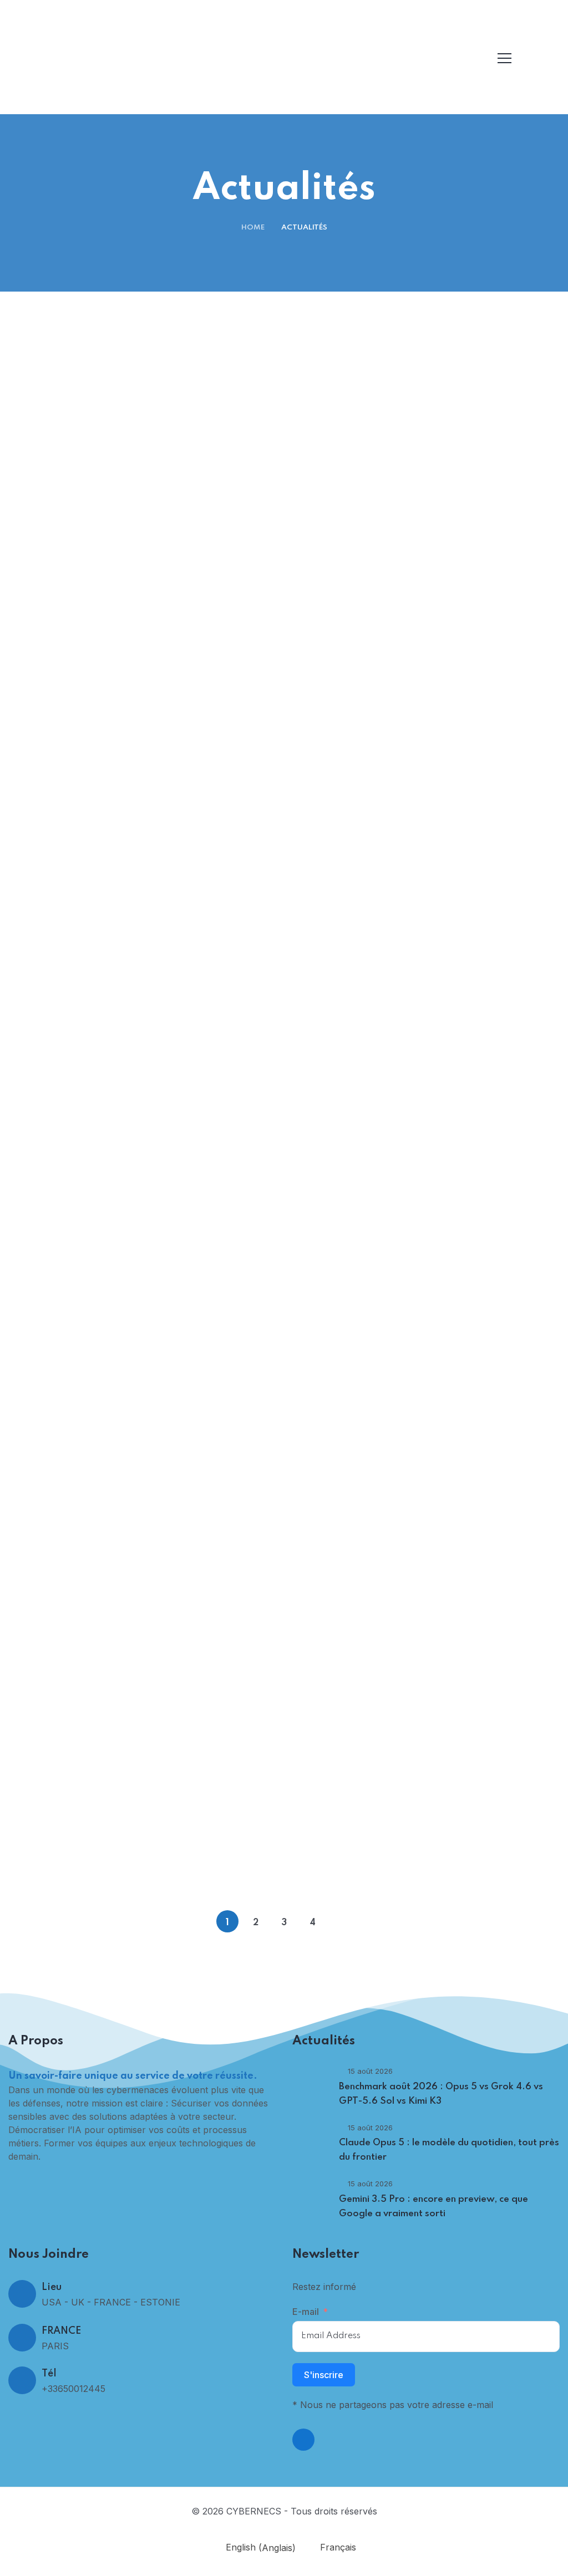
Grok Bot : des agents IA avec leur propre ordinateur (422, 1588)
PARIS (55, 2346)
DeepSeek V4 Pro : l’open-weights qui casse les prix (422, 1279)
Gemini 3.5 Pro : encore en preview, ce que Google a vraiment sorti (146, 970)
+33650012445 (73, 2389)
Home (253, 228)
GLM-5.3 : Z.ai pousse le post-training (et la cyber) (422, 970)
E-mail (306, 2312)
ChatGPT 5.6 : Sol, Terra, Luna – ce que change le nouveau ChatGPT (146, 1898)
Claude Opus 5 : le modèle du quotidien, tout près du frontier (422, 660)
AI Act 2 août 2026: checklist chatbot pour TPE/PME (422, 1898)
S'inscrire (324, 2375)
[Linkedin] (303, 2440)
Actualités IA (427, 1867)
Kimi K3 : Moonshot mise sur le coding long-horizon (146, 1279)
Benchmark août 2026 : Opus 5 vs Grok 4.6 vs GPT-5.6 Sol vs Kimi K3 (146, 660)
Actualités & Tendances (151, 629)
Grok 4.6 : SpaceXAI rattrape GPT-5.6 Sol (146, 1588)
